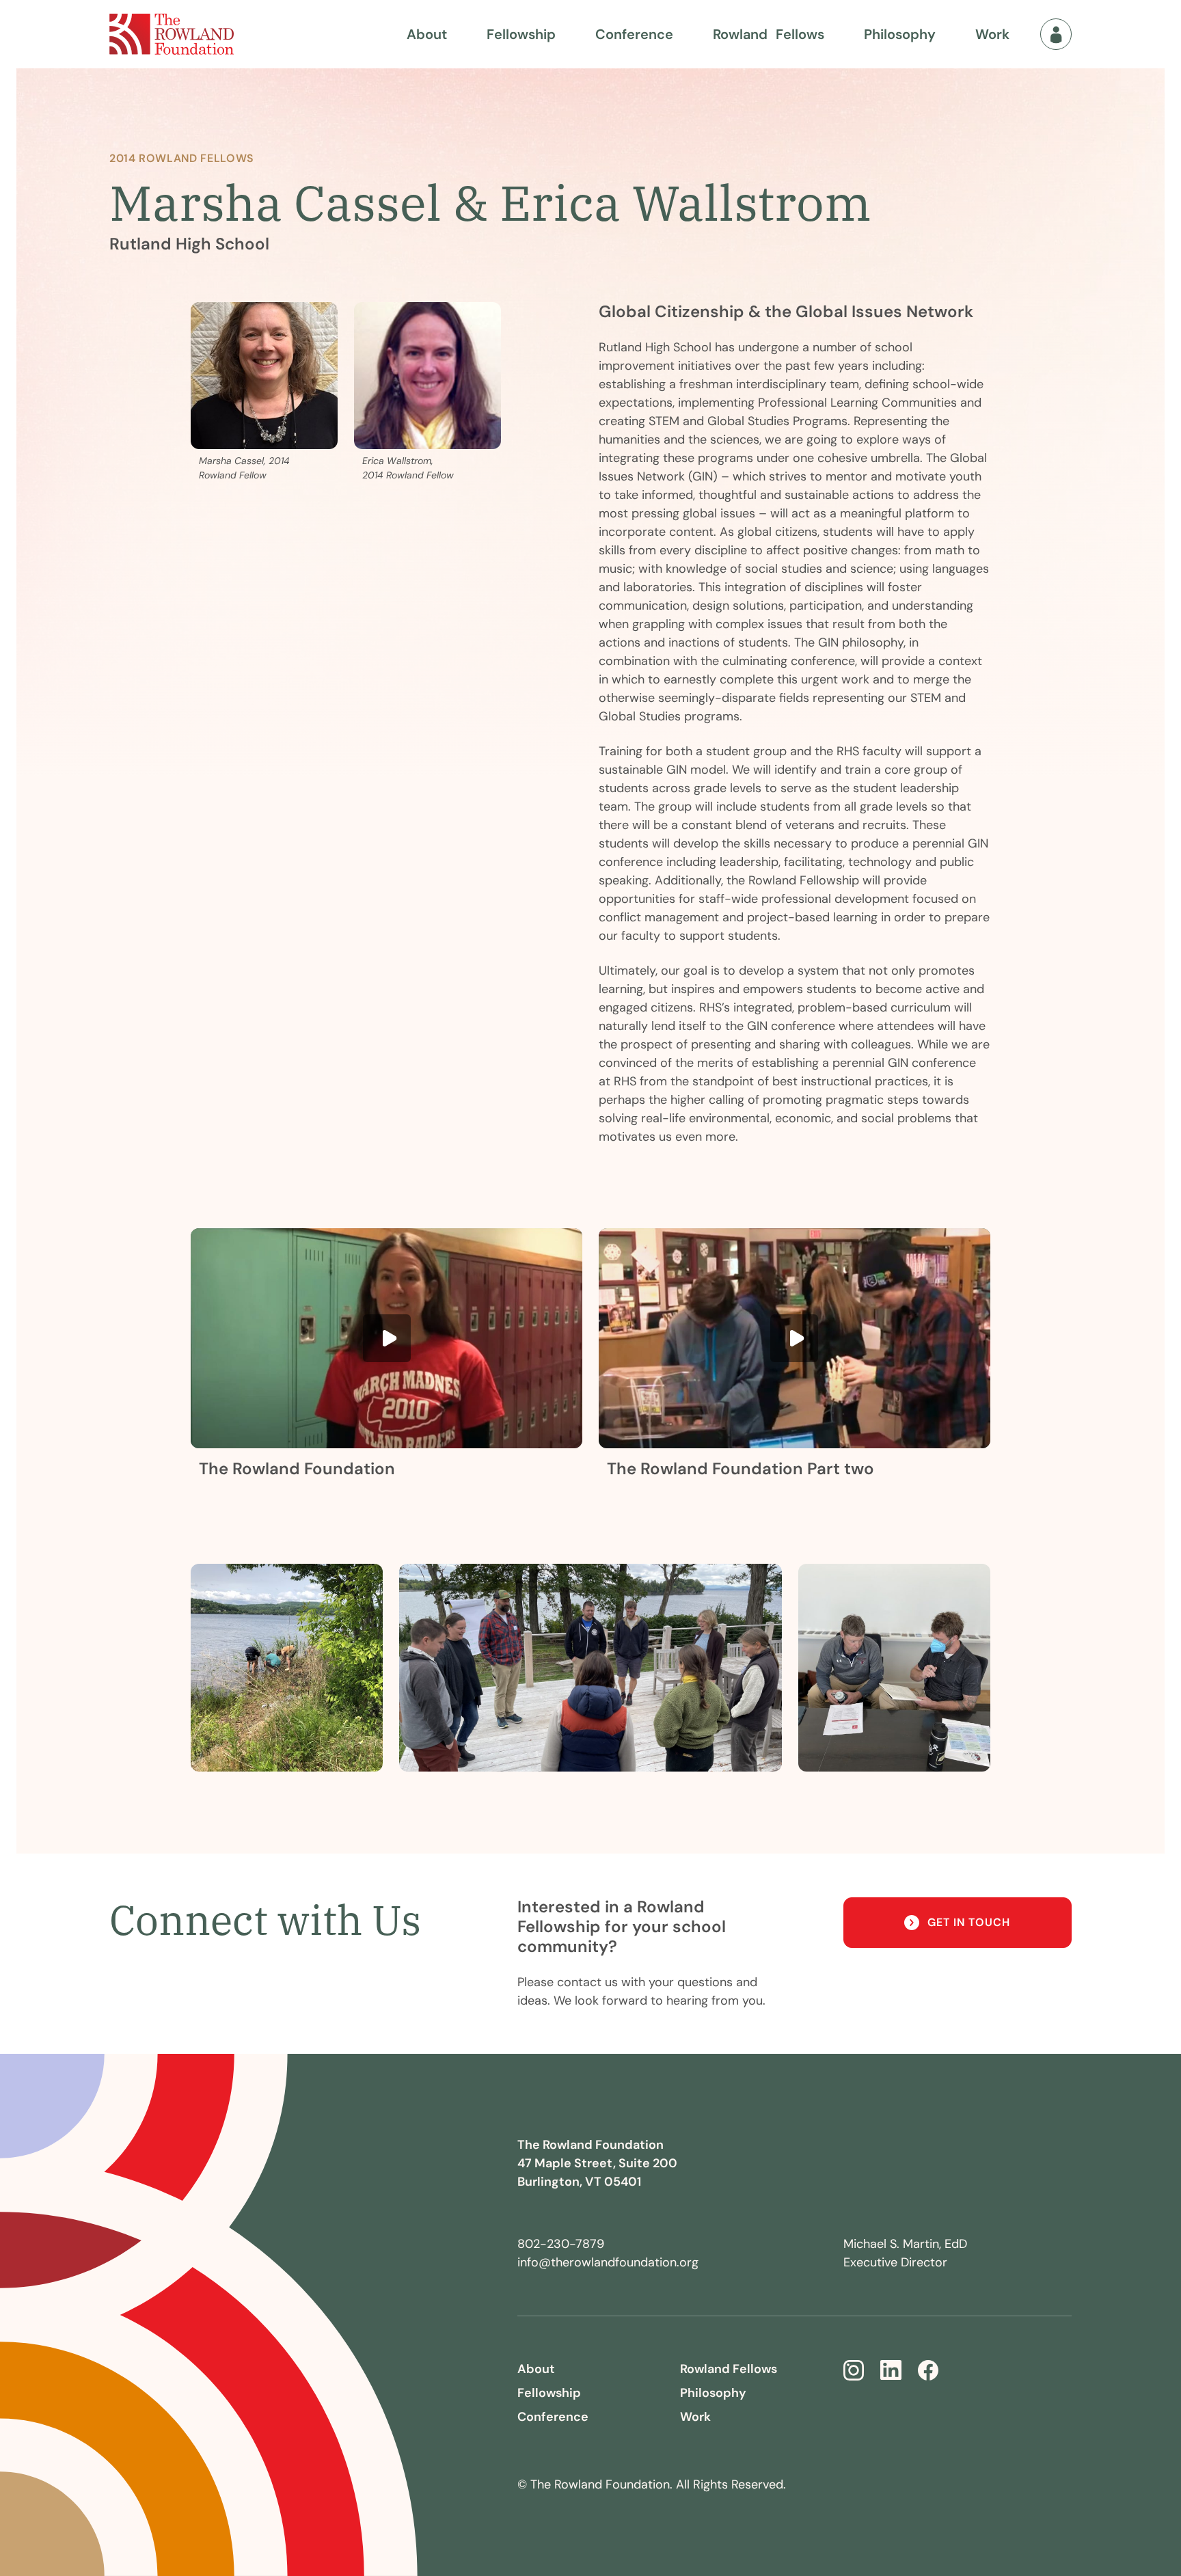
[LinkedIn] (891, 2370)
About (427, 34)
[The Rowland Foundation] (172, 34)
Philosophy (900, 34)
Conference (634, 34)
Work (992, 34)
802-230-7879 (561, 2244)
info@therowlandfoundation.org (608, 2262)
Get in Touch (969, 1922)
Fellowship (521, 34)
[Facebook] (928, 2370)
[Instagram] (854, 2370)
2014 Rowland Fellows (182, 158)
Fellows (769, 34)
